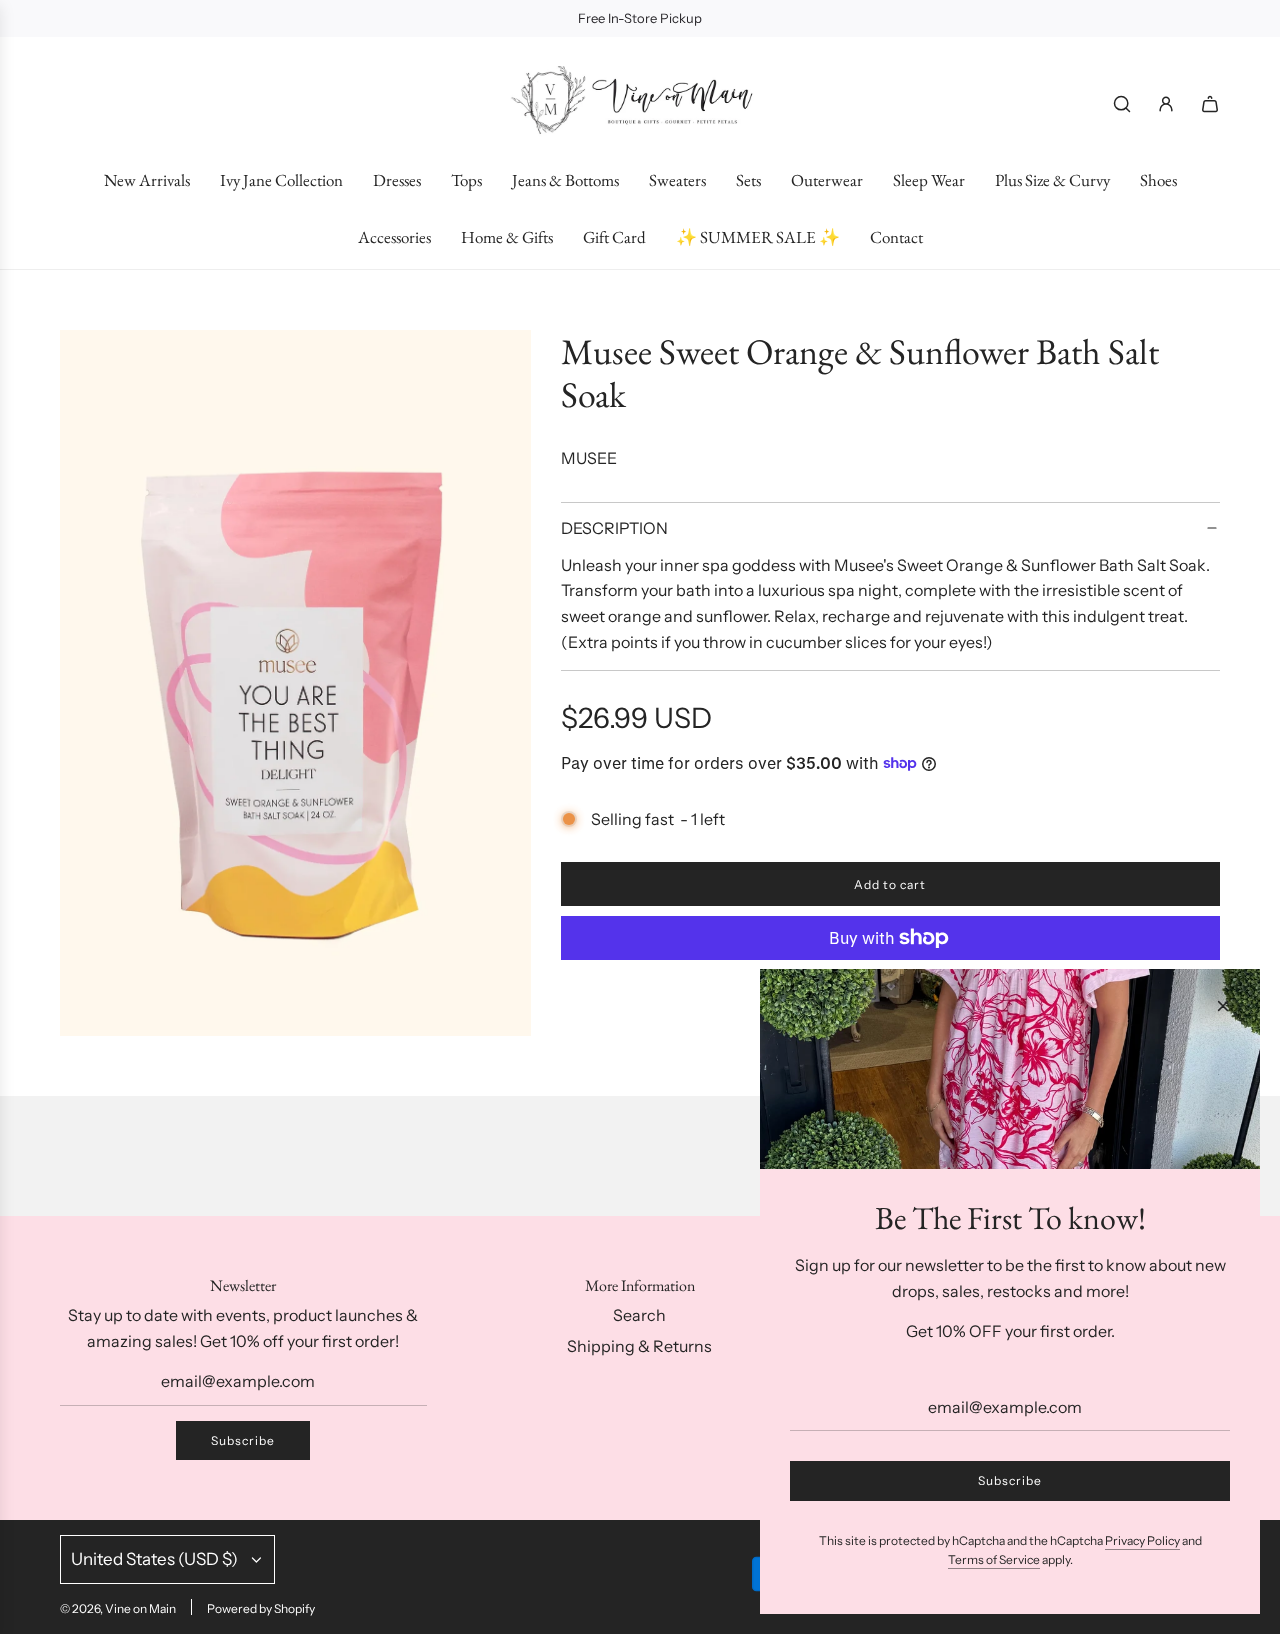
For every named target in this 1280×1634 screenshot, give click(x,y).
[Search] (1122, 104)
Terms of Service (994, 1559)
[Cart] (1210, 104)
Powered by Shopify (261, 1608)
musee (589, 458)
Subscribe (243, 1440)
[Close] (1223, 1006)
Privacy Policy (1142, 1540)
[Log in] (1166, 104)
